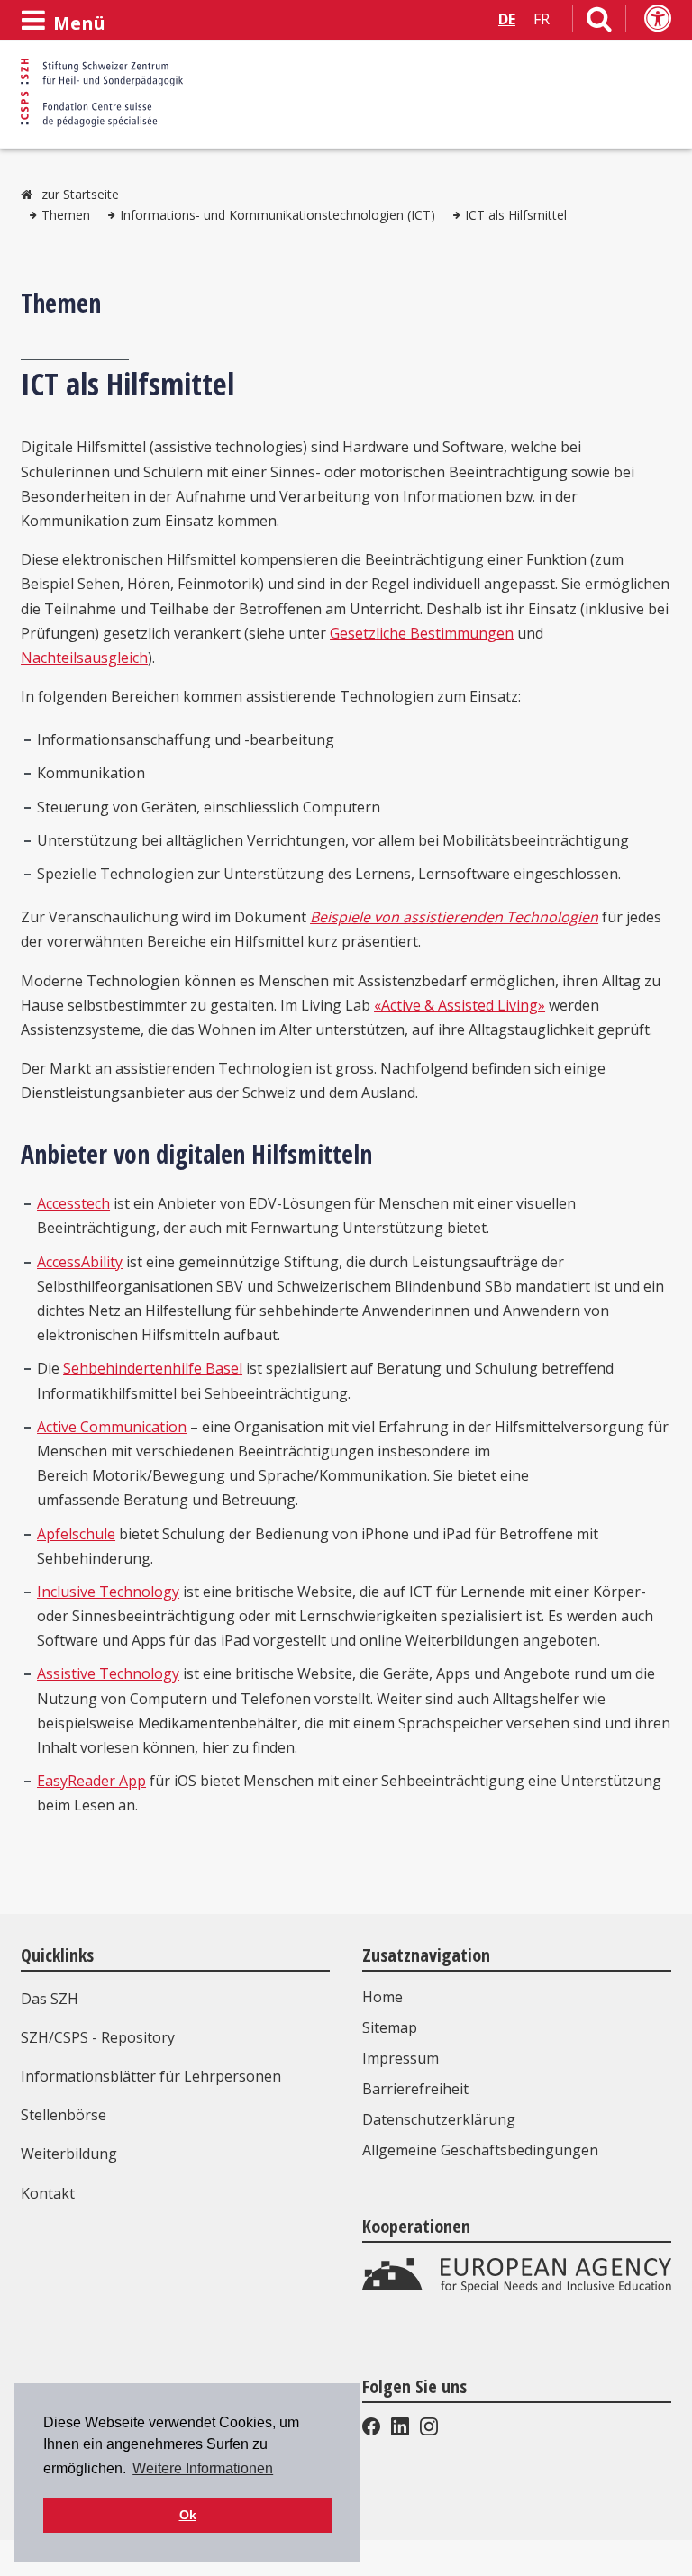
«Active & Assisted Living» (460, 1005)
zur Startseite (80, 194)
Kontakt (48, 2193)
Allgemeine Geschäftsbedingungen (480, 2150)
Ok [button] (188, 2515)
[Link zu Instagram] (427, 2430)
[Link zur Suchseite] (599, 23)
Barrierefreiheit (415, 2089)
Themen (66, 215)
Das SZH (50, 1999)
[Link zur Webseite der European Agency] (517, 2288)
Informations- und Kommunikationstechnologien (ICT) (278, 215)
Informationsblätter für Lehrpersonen (151, 2076)
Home (382, 1997)
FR (542, 19)
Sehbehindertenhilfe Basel (153, 1368)
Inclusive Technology (108, 1592)
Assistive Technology (108, 1673)
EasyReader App (91, 1781)
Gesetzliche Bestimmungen (422, 633)
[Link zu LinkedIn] (400, 2430)
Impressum (401, 2058)
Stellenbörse (64, 2115)
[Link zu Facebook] (373, 2430)
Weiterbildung (69, 2154)
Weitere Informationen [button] (203, 2468)
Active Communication (112, 1427)
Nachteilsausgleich (84, 658)
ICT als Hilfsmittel (516, 215)
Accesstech (73, 1203)
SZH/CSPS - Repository (98, 2037)
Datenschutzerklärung (439, 2119)
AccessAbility (80, 1262)
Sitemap (390, 2027)
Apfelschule (76, 1534)
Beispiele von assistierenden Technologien (454, 917)
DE (507, 19)
